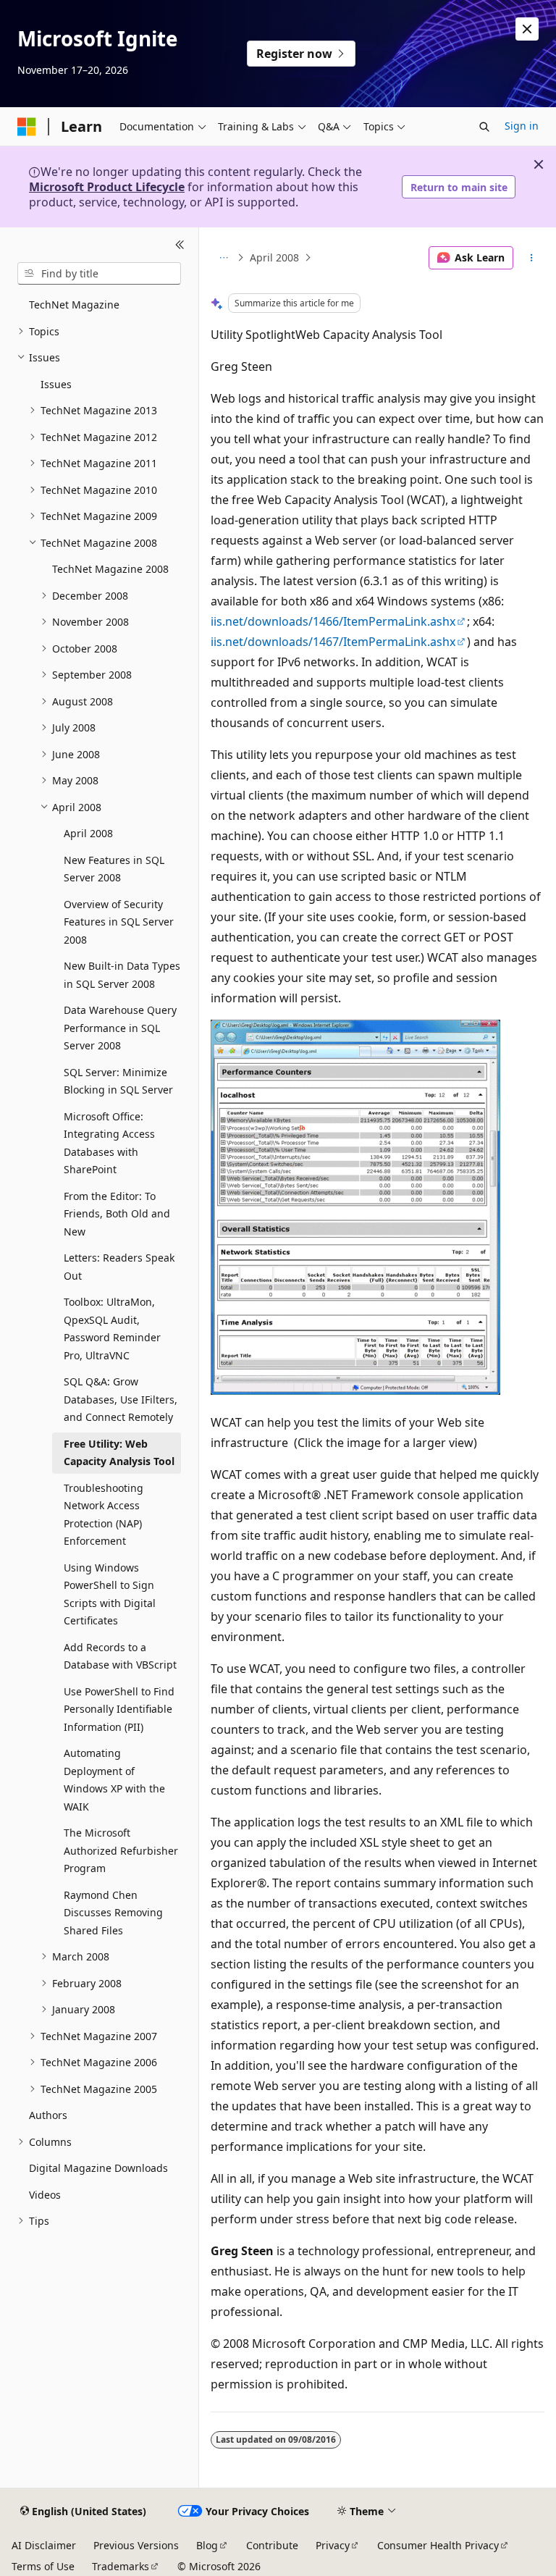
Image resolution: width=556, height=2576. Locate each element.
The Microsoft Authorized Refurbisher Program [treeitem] (121, 1850)
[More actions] (532, 258)
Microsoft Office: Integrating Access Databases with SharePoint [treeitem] (109, 1143)
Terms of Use (43, 2566)
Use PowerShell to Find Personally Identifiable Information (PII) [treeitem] (119, 1709)
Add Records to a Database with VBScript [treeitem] (120, 1656)
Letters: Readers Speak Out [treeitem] (119, 1267)
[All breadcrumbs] (223, 258)
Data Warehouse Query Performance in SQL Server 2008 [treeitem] (120, 1028)
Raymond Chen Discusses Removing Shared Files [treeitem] (113, 1913)
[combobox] (99, 274)
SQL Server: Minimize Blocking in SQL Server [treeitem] (118, 1081)
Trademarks (121, 2566)
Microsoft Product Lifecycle (107, 187)
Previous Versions (136, 2545)
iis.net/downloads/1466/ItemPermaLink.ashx (333, 621)
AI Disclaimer (44, 2545)
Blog (207, 2545)
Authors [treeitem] (48, 2115)
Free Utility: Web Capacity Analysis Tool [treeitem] (119, 1453)
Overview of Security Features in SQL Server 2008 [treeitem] (119, 922)
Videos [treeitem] (45, 2195)
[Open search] (484, 127)
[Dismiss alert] (527, 29)
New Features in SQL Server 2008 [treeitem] (114, 869)
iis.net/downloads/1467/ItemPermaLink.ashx (333, 642)
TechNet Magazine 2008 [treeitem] (110, 569)
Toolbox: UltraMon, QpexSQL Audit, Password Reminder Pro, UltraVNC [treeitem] (112, 1329)
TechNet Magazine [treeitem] (74, 305)
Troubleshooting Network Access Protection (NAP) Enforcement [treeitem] (104, 1515)
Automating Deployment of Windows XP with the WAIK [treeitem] (114, 1780)
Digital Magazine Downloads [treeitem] (98, 2168)
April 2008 (274, 257)
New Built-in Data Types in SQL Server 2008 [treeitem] (122, 975)
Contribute (272, 2545)
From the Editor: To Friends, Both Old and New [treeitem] (117, 1214)
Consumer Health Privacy (438, 2545)
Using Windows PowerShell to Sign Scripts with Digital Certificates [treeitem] (110, 1594)
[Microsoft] (27, 127)
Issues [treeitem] (56, 384)
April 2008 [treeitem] (88, 833)
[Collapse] (180, 245)
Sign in (522, 126)
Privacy (333, 2545)
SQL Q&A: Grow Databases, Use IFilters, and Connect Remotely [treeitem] (121, 1399)
